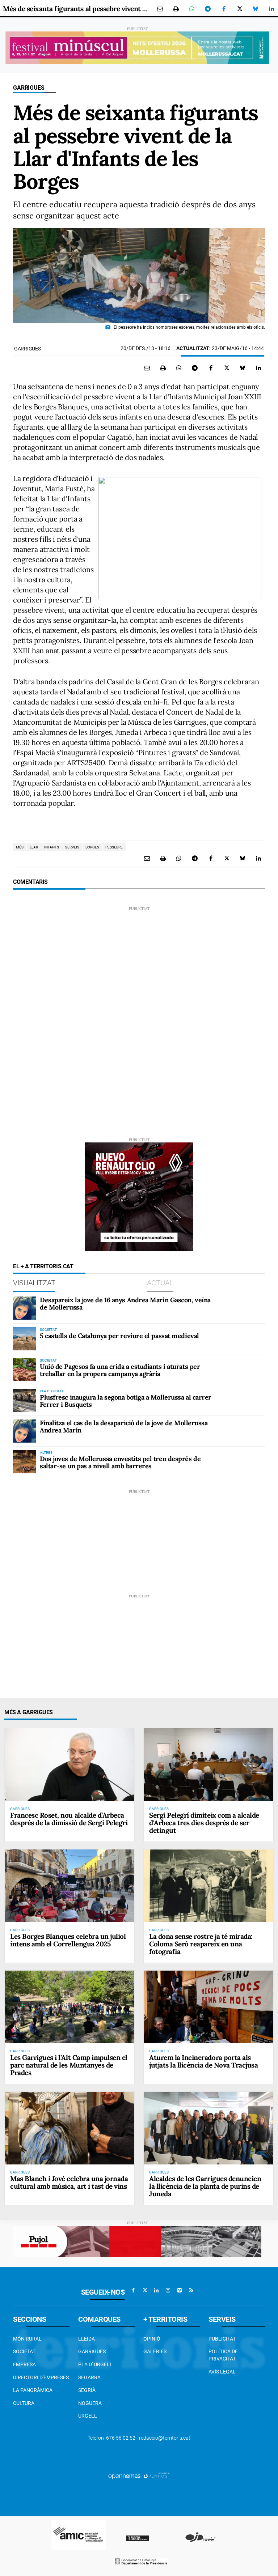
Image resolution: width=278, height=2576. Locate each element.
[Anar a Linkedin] (156, 2290)
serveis (72, 847)
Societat (24, 2351)
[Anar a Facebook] (133, 2290)
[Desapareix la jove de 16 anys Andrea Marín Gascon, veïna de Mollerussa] (25, 1308)
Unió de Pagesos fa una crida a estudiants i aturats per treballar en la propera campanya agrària (120, 1370)
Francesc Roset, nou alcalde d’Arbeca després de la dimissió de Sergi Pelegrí (69, 1819)
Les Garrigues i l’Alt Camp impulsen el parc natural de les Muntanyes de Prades (69, 2065)
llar (34, 847)
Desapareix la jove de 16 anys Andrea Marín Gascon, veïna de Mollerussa (125, 1304)
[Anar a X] (145, 2290)
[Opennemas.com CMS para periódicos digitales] (139, 2475)
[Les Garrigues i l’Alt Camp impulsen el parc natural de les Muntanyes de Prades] (69, 2007)
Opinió (152, 2339)
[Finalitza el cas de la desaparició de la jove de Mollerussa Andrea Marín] (25, 1431)
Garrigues (29, 88)
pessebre (114, 847)
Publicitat (222, 2339)
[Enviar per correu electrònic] (160, 9)
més (20, 847)
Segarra (89, 2377)
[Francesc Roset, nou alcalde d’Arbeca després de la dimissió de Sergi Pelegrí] (69, 1765)
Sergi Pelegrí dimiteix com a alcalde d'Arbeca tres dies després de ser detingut (204, 1823)
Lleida (87, 2339)
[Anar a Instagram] (168, 2290)
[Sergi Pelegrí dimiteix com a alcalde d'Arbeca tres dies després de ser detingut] (208, 1765)
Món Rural (27, 2339)
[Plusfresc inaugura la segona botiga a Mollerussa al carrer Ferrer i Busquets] (25, 1400)
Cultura (24, 2403)
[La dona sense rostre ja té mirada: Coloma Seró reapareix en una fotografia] (208, 1886)
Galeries (155, 2351)
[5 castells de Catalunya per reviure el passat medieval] (25, 1339)
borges (92, 847)
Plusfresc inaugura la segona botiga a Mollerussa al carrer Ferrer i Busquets (126, 1401)
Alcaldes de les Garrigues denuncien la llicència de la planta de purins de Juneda (205, 2186)
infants (52, 847)
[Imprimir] (176, 9)
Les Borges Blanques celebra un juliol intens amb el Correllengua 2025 (68, 1940)
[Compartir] (192, 9)
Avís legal (222, 2372)
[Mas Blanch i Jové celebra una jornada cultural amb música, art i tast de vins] (69, 2128)
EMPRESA (24, 2364)
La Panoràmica (33, 2390)
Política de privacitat (223, 2355)
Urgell (88, 2416)
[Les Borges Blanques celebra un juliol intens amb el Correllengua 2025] (69, 1886)
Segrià (87, 2390)
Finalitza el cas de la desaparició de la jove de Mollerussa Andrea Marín (124, 1427)
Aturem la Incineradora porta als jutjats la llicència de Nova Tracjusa (203, 2061)
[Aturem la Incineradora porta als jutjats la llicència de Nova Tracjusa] (208, 2007)
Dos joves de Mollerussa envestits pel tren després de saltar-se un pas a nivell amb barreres (120, 1462)
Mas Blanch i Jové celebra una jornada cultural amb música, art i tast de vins (69, 2182)
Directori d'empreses (41, 2377)
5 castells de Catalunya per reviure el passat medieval (119, 1336)
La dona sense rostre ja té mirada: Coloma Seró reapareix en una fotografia (201, 1944)
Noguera (90, 2403)
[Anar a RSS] (191, 2290)
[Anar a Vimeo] (180, 2290)
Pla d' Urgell (95, 2364)
